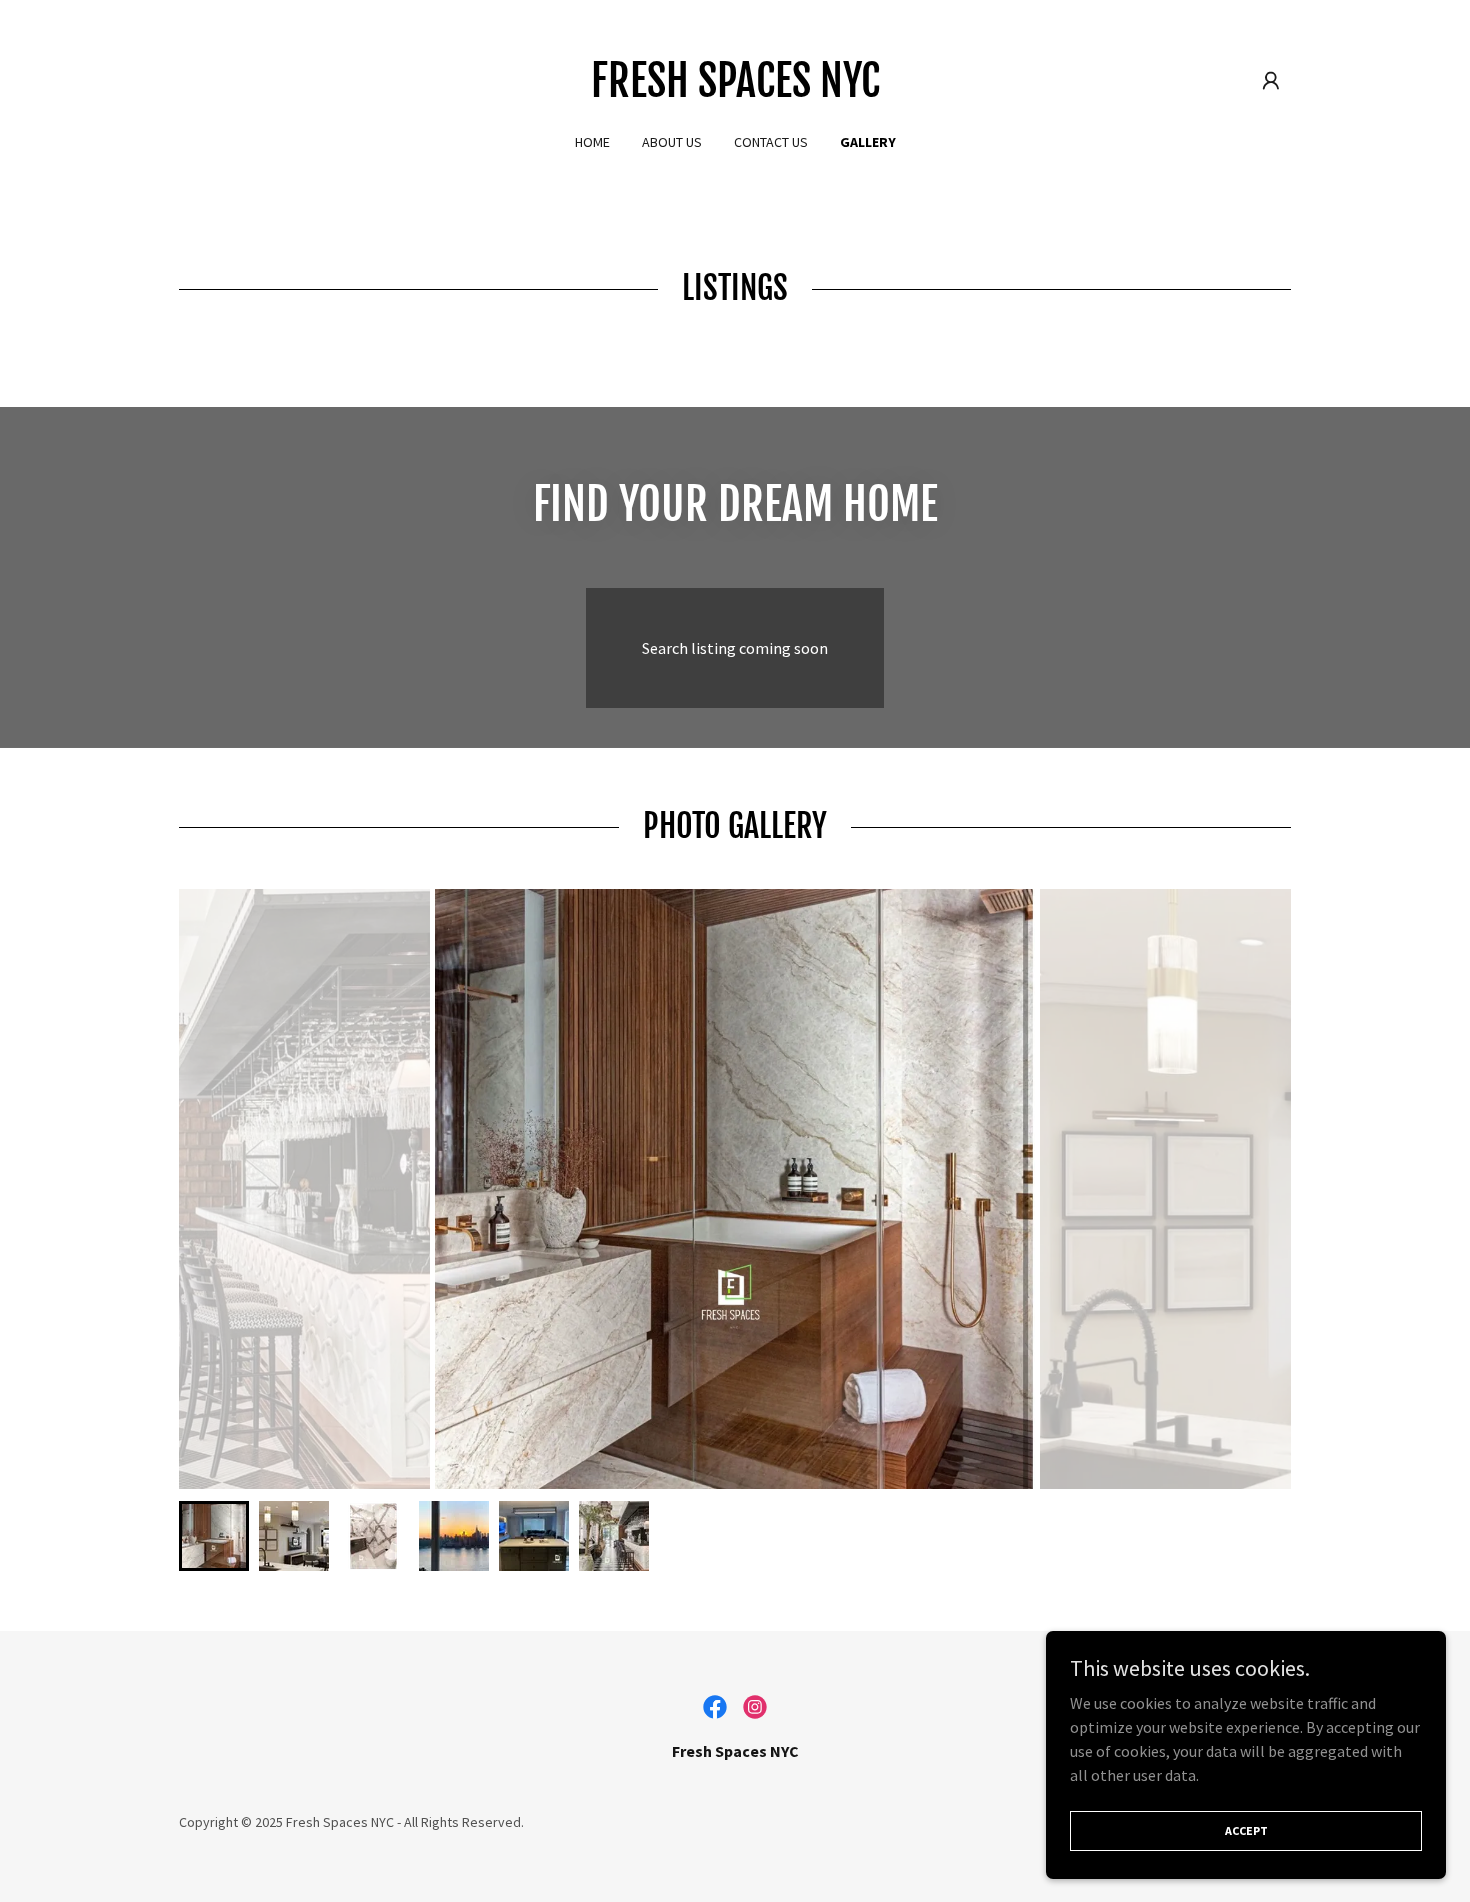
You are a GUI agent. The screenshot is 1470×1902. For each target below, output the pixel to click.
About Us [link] (672, 142)
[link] (735, 91)
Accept (1246, 1830)
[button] (1271, 81)
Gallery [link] (868, 142)
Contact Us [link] (771, 142)
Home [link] (592, 142)
